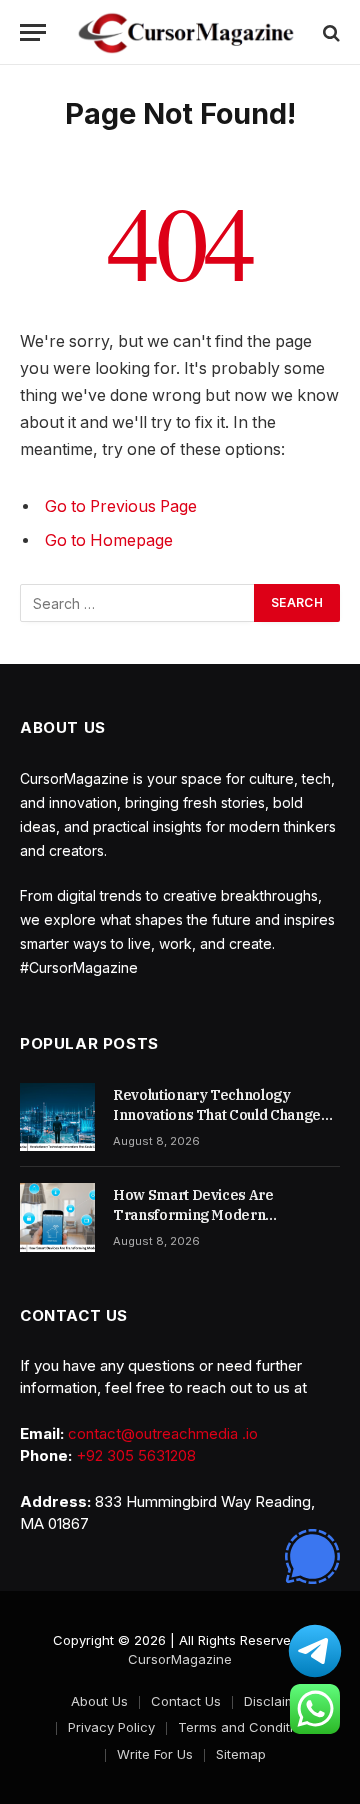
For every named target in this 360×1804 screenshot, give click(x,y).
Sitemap (241, 1754)
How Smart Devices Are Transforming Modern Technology (193, 1215)
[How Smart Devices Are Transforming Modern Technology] (57, 1217)
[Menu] (33, 32)
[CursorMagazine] (186, 32)
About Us (99, 1701)
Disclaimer (276, 1701)
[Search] (329, 32)
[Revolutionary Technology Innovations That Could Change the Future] (57, 1117)
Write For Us (155, 1754)
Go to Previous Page (121, 506)
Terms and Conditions (247, 1727)
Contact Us (186, 1701)
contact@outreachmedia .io (163, 1433)
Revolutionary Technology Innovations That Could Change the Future (217, 1115)
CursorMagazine (180, 1659)
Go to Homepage (109, 540)
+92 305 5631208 (136, 1455)
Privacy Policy (111, 1727)
